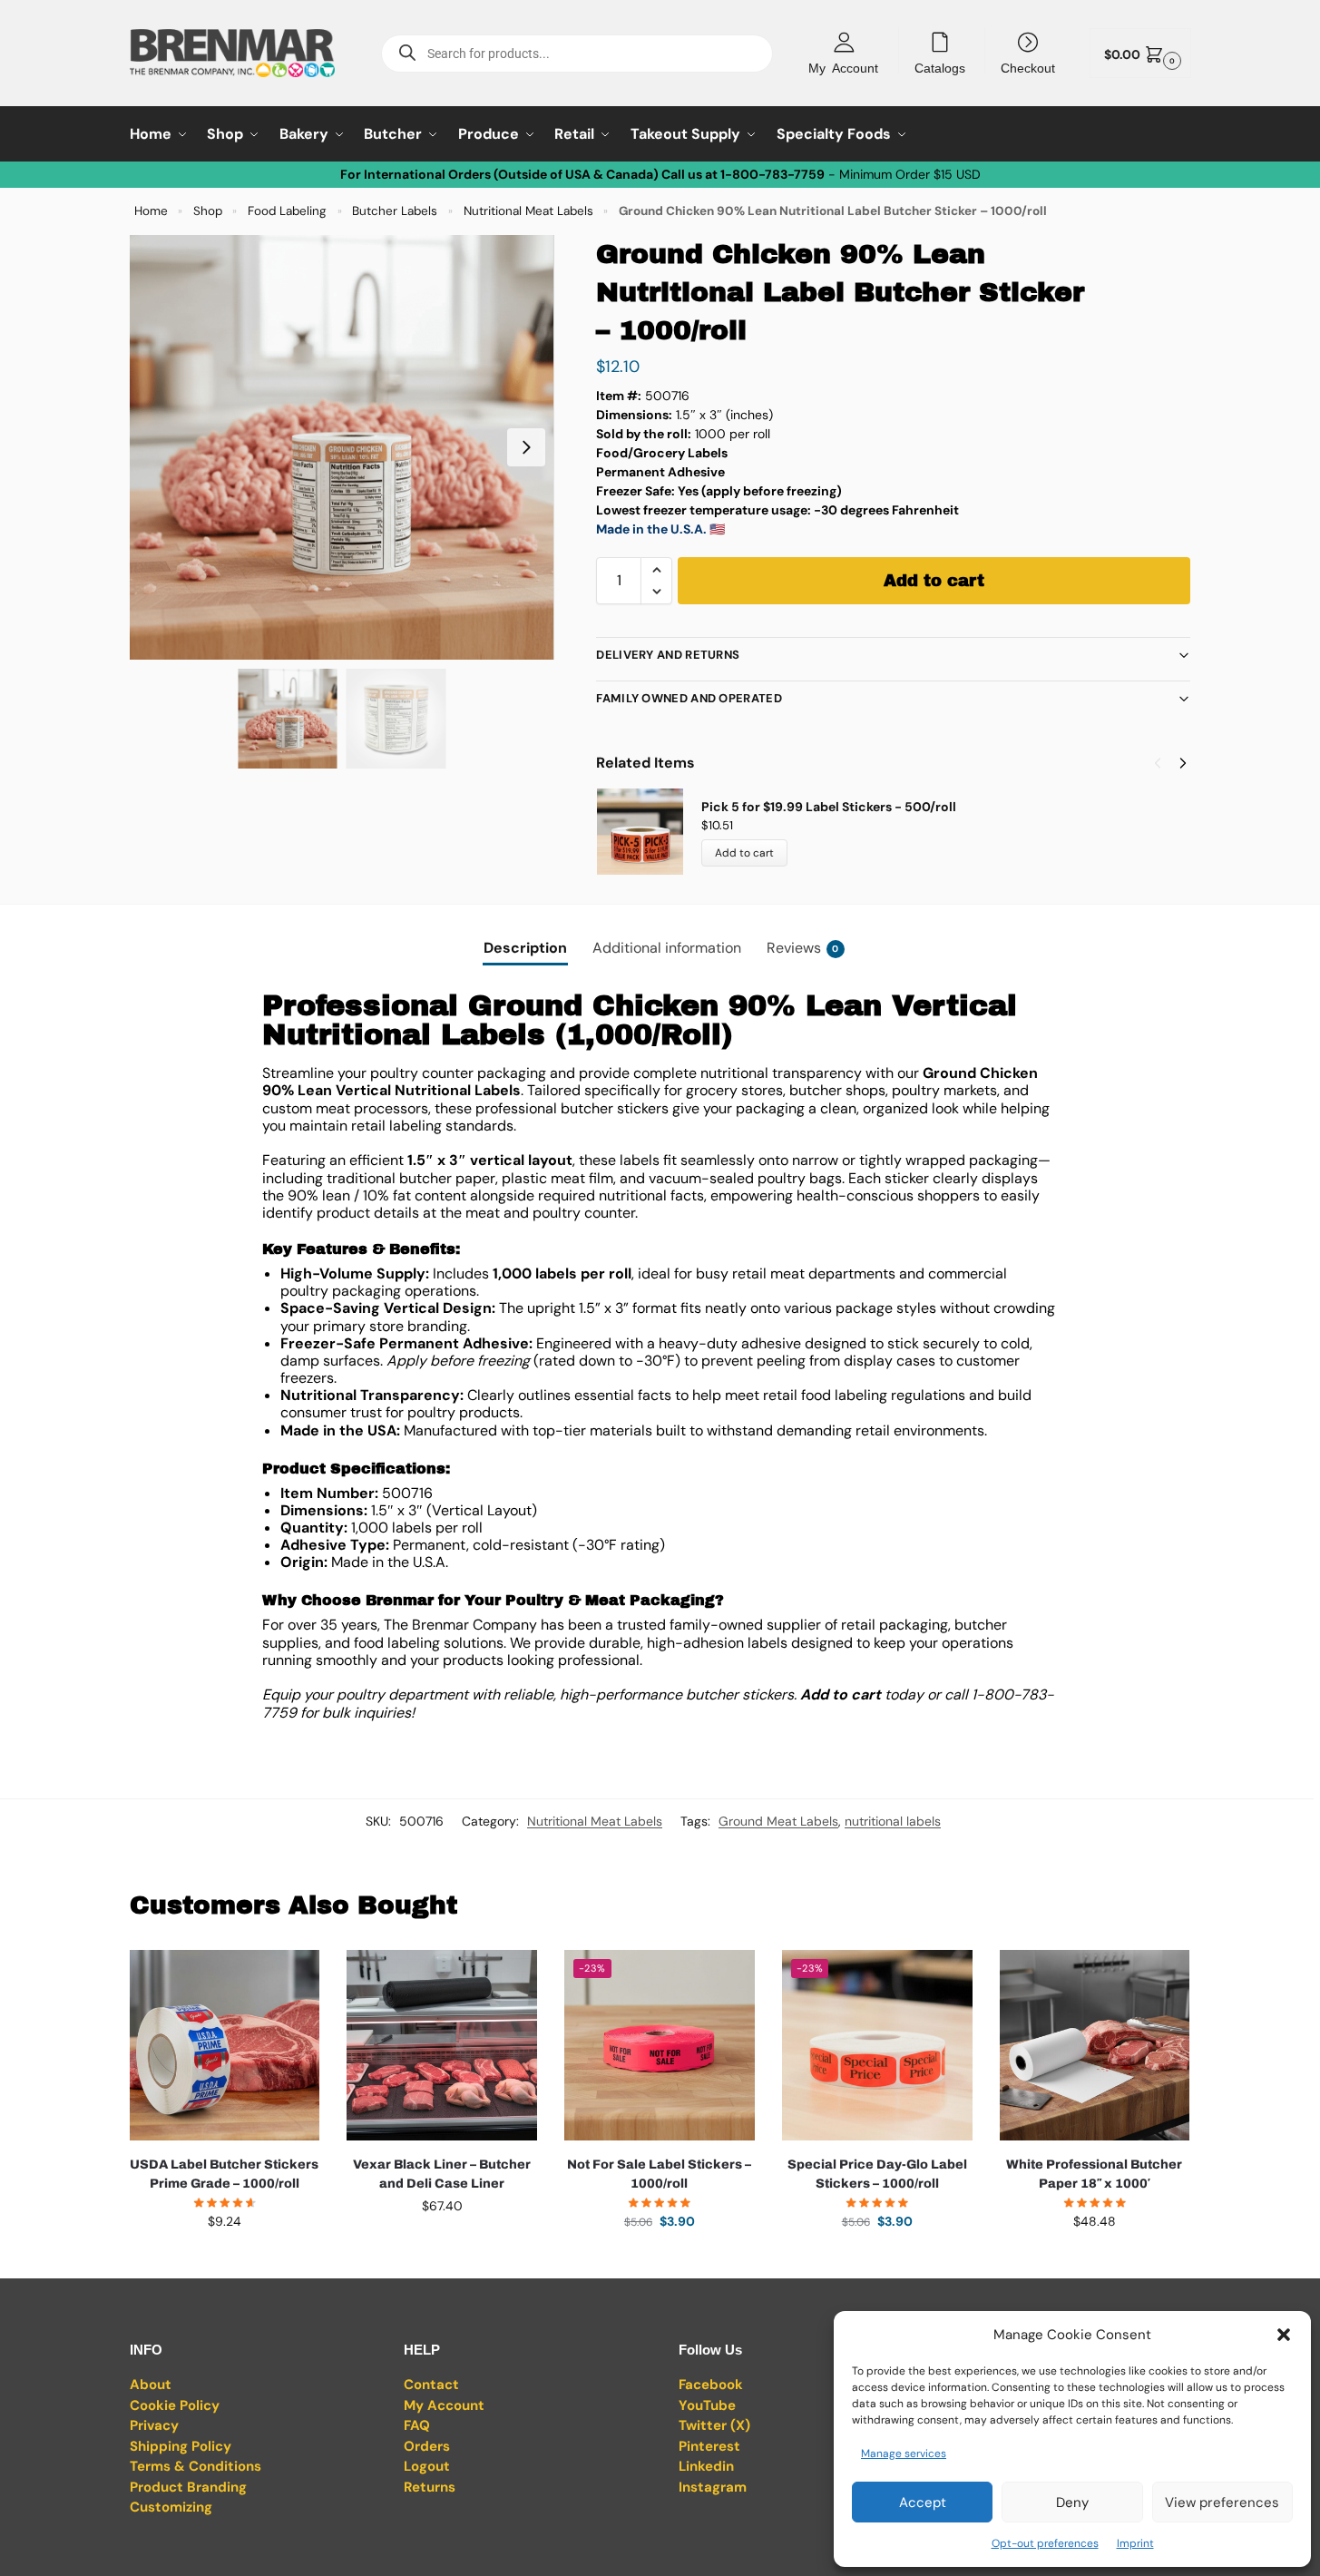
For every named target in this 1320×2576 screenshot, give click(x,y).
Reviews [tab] (803, 948)
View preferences (1222, 2503)
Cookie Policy (175, 2405)
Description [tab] (525, 948)
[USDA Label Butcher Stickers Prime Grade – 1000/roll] (225, 2045)
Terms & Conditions (196, 2466)
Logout (427, 2466)
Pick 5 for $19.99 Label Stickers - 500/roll (829, 807)
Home (151, 211)
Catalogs (940, 67)
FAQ (417, 2425)
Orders (427, 2446)
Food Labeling (287, 211)
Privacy (154, 2425)
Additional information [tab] (667, 948)
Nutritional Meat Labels (528, 211)
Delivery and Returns (668, 655)
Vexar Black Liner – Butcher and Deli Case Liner (442, 2174)
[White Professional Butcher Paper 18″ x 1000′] (1095, 2045)
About (151, 2385)
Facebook (711, 2385)
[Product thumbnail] (649, 832)
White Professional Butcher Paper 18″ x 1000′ (1094, 2174)
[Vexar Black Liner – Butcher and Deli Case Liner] (442, 2045)
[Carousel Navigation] (1165, 763)
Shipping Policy (181, 2446)
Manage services (904, 2454)
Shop (208, 211)
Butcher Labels (395, 211)
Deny (1072, 2503)
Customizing (171, 2507)
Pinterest (709, 2446)
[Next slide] (526, 447)
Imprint (1135, 2543)
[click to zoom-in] (342, 447)
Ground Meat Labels (778, 1821)
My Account (843, 67)
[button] (1284, 2335)
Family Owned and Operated (689, 698)
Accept (923, 2503)
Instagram (713, 2487)
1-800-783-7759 (772, 174)
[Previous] (1158, 763)
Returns (430, 2487)
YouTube (707, 2405)
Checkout (1028, 67)
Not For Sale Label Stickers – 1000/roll (659, 2174)
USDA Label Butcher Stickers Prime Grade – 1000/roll (224, 2174)
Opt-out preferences (1045, 2543)
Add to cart (934, 581)
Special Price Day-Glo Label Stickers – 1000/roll (877, 2174)
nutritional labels (893, 1821)
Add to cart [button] (224, 2260)
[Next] (1183, 763)
